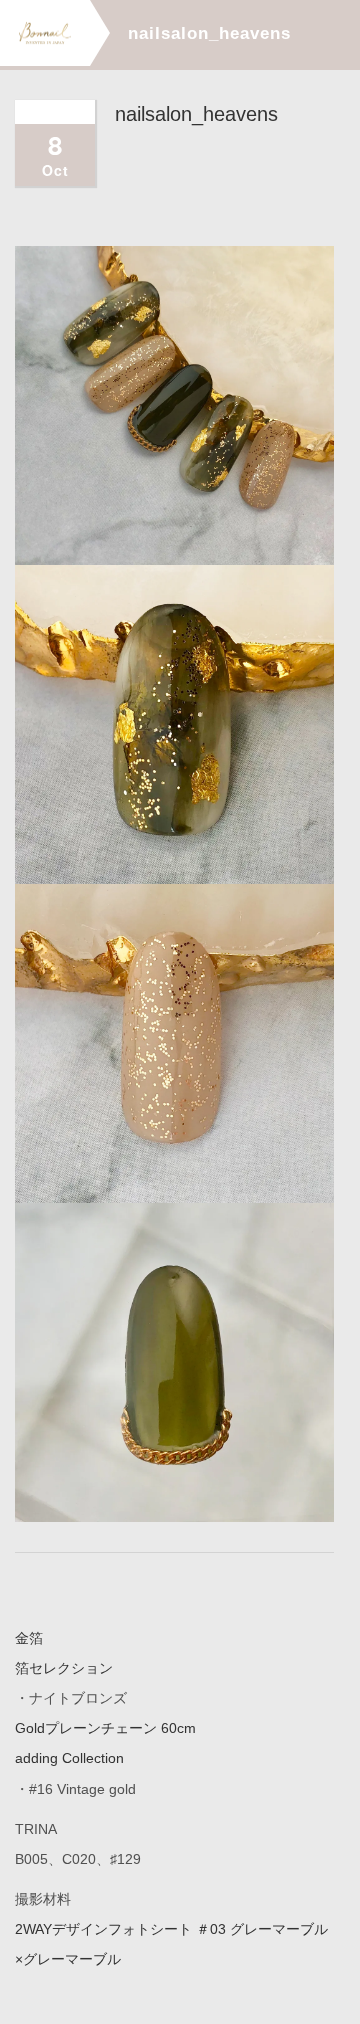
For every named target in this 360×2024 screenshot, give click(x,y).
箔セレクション (64, 1668)
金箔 (29, 1638)
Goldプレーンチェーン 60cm (105, 1728)
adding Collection (69, 1758)
